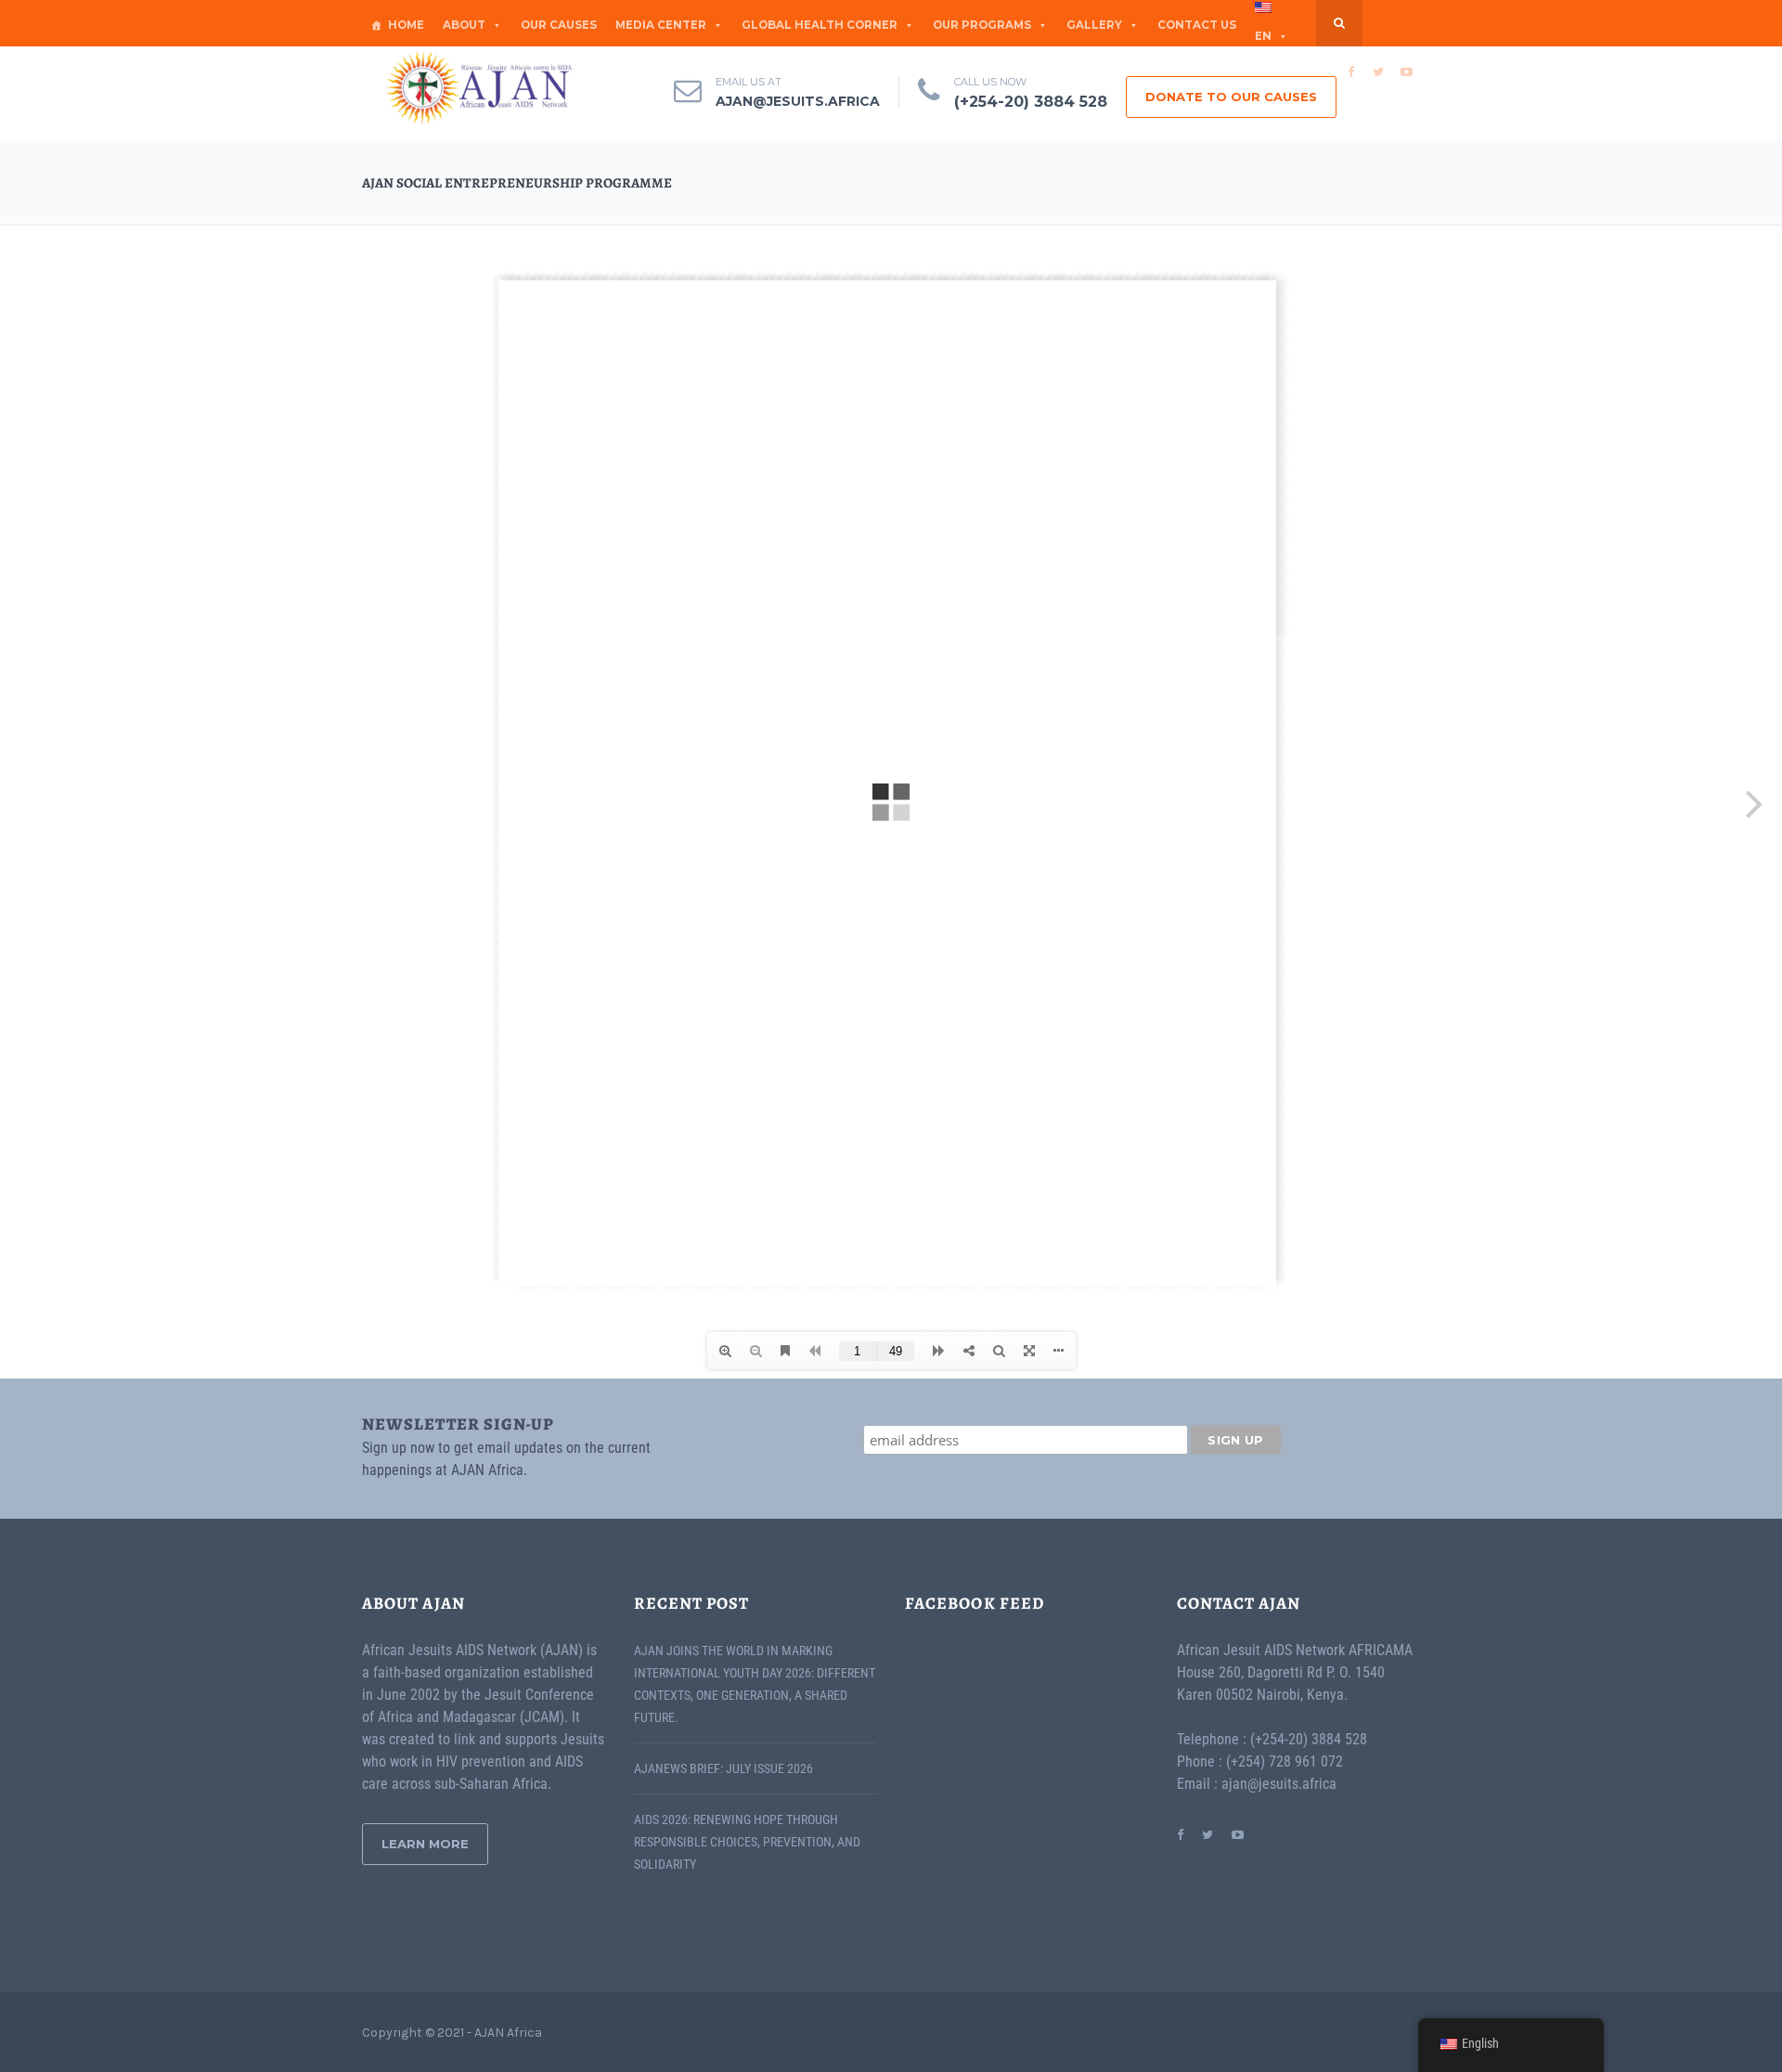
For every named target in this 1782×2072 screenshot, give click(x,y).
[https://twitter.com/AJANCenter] (1207, 1834)
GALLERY (1094, 25)
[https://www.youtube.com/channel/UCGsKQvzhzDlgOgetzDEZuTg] (1238, 1834)
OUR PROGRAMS (982, 25)
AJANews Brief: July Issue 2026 (723, 1768)
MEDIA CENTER (661, 25)
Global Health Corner (820, 25)
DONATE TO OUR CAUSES (1231, 97)
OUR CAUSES (559, 25)
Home (406, 25)
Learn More (425, 1844)
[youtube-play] (1406, 71)
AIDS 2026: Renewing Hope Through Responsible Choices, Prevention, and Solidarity (747, 1842)
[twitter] (1378, 71)
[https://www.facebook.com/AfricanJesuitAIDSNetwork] (1180, 1834)
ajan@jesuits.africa (798, 101)
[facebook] (1350, 71)
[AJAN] (478, 88)
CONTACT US (1197, 25)
